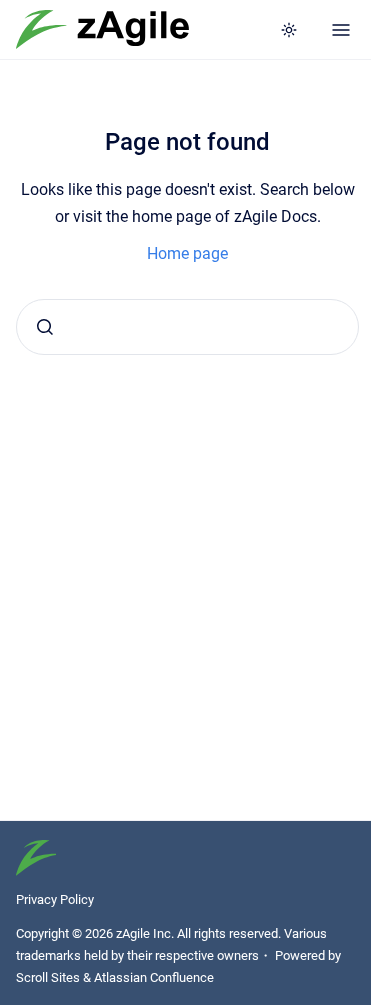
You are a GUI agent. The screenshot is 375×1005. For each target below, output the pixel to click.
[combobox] (187, 327)
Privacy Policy (55, 899)
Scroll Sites (48, 977)
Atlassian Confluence (154, 977)
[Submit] (45, 327)
